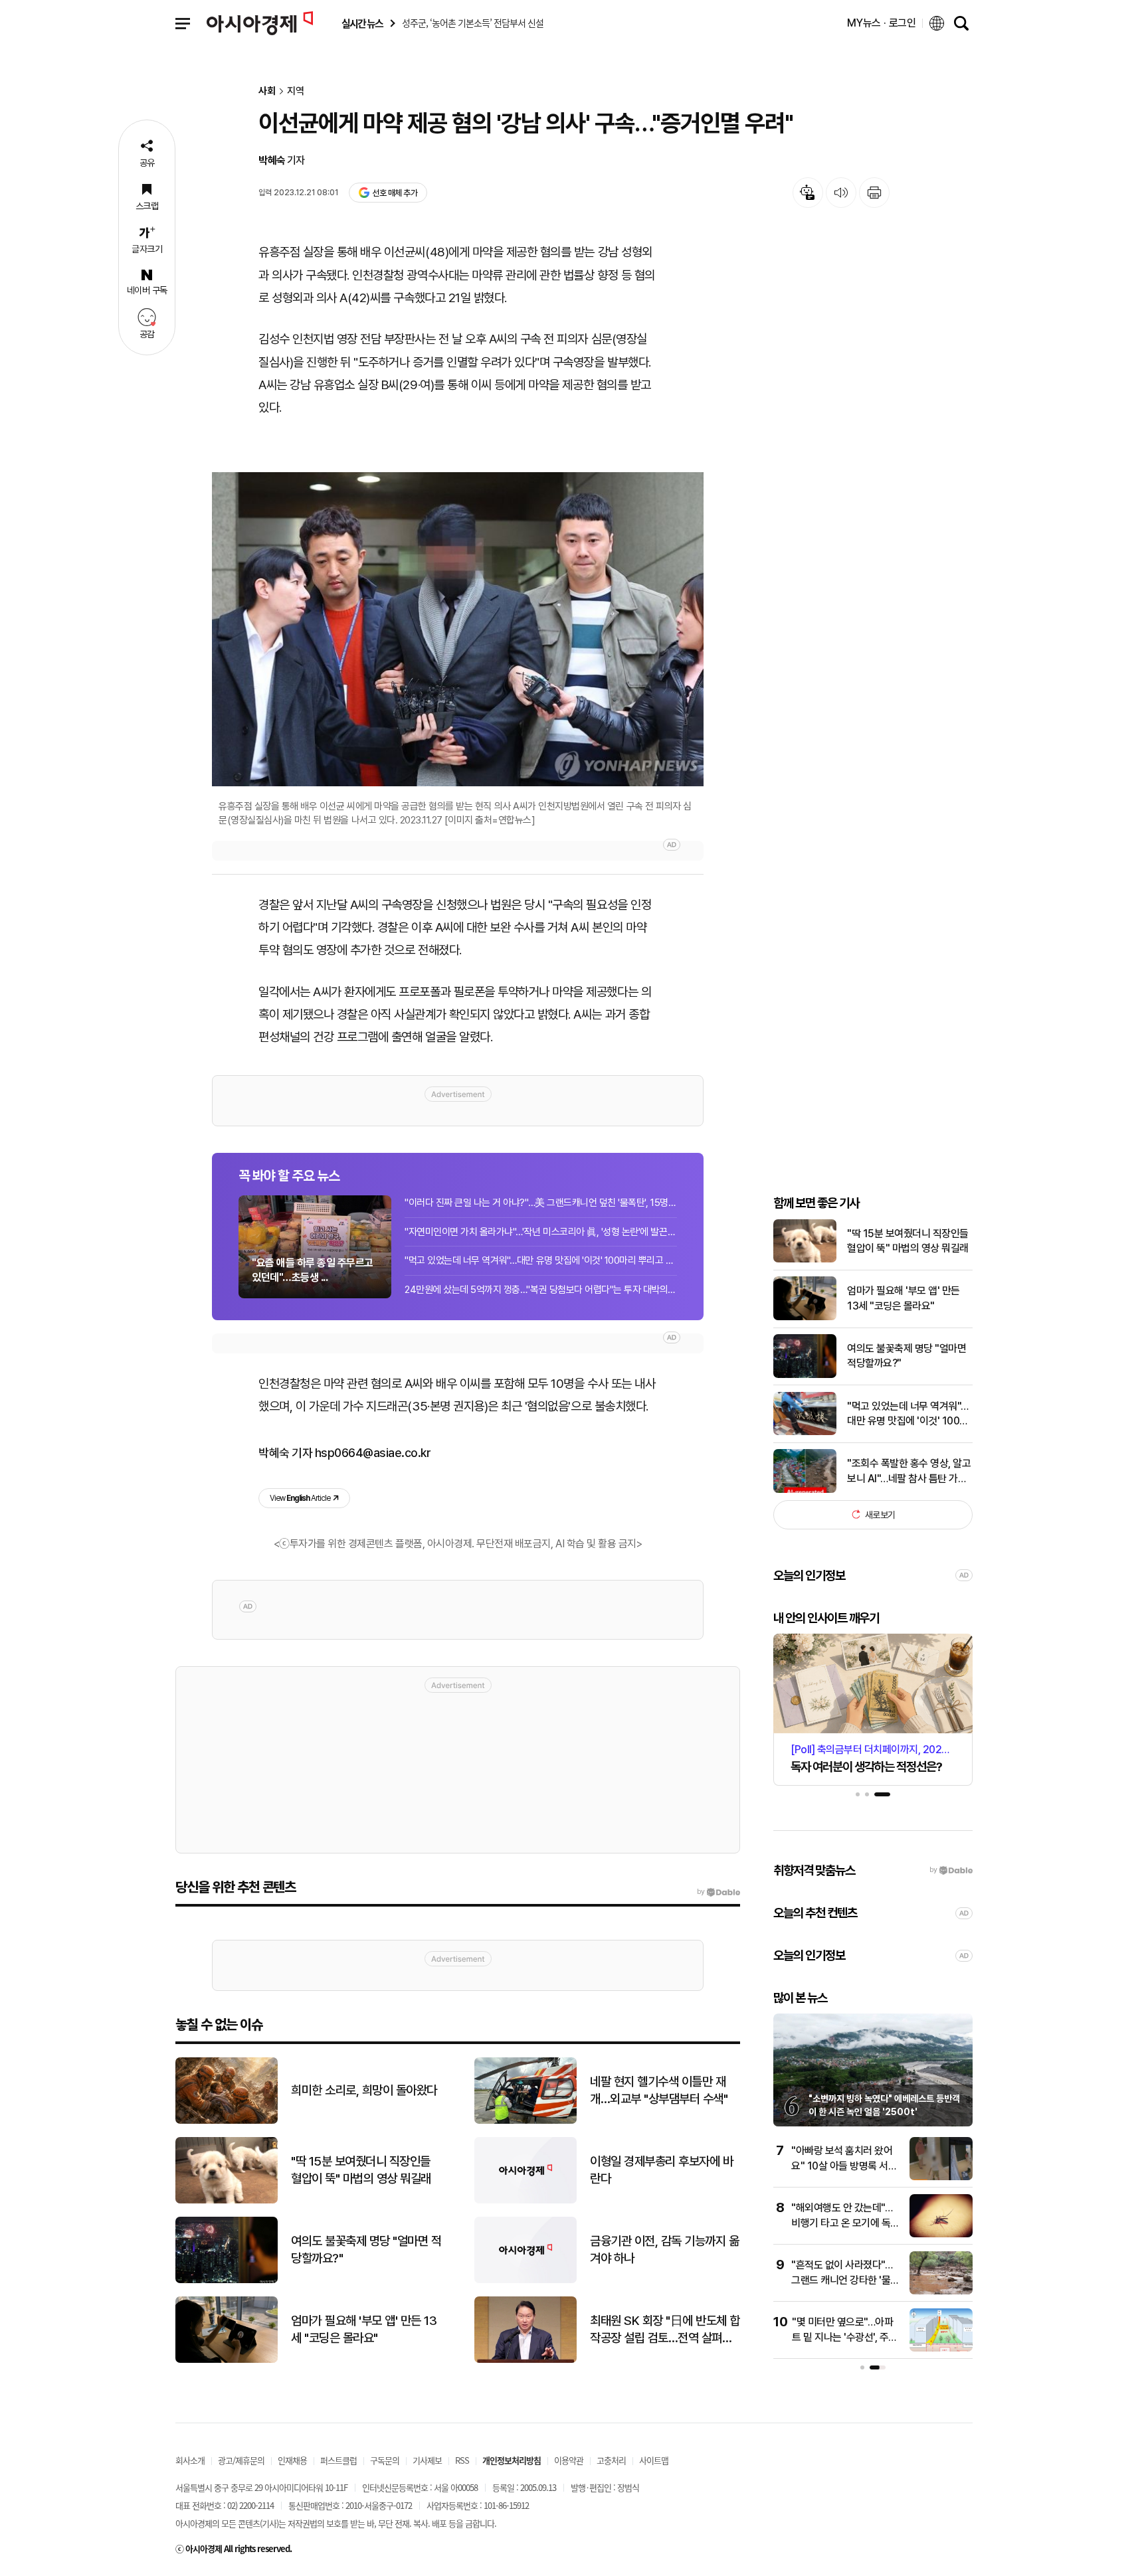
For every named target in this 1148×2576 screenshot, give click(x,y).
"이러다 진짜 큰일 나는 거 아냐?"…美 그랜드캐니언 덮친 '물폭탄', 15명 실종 (541, 1203)
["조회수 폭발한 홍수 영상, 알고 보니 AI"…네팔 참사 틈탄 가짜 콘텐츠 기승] (805, 1490)
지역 (296, 91)
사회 (267, 91)
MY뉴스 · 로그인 (882, 23)
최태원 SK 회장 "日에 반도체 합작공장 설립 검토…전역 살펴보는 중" (665, 2330)
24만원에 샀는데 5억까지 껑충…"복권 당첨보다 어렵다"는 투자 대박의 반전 (541, 1290)
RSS (462, 2460)
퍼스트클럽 (338, 2460)
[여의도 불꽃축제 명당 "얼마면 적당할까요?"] (805, 1375)
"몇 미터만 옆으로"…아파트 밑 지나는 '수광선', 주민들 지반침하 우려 (845, 2337)
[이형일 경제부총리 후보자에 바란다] (526, 2200)
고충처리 (611, 2460)
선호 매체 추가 (395, 193)
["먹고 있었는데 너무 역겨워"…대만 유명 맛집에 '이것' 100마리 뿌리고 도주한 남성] (805, 1432)
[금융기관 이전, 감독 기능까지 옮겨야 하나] (526, 2280)
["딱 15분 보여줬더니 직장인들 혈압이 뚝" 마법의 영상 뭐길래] (805, 1259)
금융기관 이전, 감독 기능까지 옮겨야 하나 (664, 2250)
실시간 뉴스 (362, 24)
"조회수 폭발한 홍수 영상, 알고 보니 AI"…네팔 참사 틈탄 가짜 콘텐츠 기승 (909, 1472)
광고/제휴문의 (241, 2460)
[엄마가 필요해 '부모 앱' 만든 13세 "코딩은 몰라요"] (805, 1317)
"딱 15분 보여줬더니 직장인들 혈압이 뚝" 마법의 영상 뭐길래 (908, 1240)
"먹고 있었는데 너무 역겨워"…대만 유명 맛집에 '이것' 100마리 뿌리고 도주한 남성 (541, 1260)
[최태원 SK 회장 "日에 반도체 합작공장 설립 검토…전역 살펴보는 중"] (526, 2360)
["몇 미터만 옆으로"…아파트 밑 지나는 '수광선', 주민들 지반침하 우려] (941, 2349)
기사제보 (427, 2460)
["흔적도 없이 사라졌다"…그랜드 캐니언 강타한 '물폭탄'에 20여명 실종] (941, 2291)
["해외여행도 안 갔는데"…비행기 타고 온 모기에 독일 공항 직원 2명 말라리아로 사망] (941, 2234)
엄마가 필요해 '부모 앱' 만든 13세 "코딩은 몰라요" (904, 1298)
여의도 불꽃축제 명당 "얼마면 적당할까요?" (907, 1355)
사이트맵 (654, 2460)
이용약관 (569, 2460)
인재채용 (292, 2460)
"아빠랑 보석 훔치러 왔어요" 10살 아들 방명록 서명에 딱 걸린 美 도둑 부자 (844, 2166)
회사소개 (190, 2460)
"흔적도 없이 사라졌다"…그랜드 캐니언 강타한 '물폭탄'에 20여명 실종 (845, 2280)
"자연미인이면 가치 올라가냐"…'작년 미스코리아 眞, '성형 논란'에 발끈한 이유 (541, 1232)
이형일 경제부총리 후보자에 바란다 (661, 2170)
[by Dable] (718, 1892)
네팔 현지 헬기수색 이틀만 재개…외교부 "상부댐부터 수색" (659, 2091)
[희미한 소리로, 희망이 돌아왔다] (227, 2121)
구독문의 (385, 2460)
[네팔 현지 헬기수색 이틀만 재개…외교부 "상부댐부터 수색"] (526, 2121)
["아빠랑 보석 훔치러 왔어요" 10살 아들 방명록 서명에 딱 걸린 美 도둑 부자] (941, 2177)
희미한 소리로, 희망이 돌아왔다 (364, 2090)
